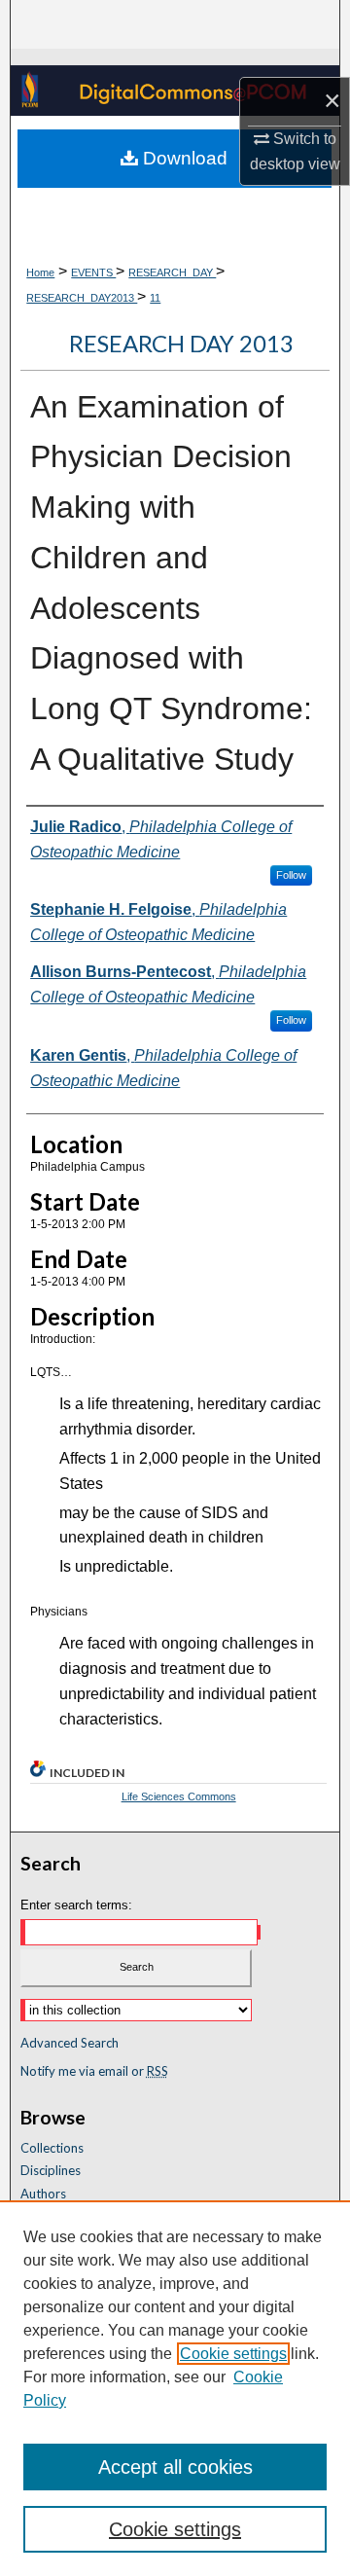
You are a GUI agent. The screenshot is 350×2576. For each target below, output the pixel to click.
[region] (175, 2388)
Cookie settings (233, 2354)
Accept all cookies (175, 2467)
